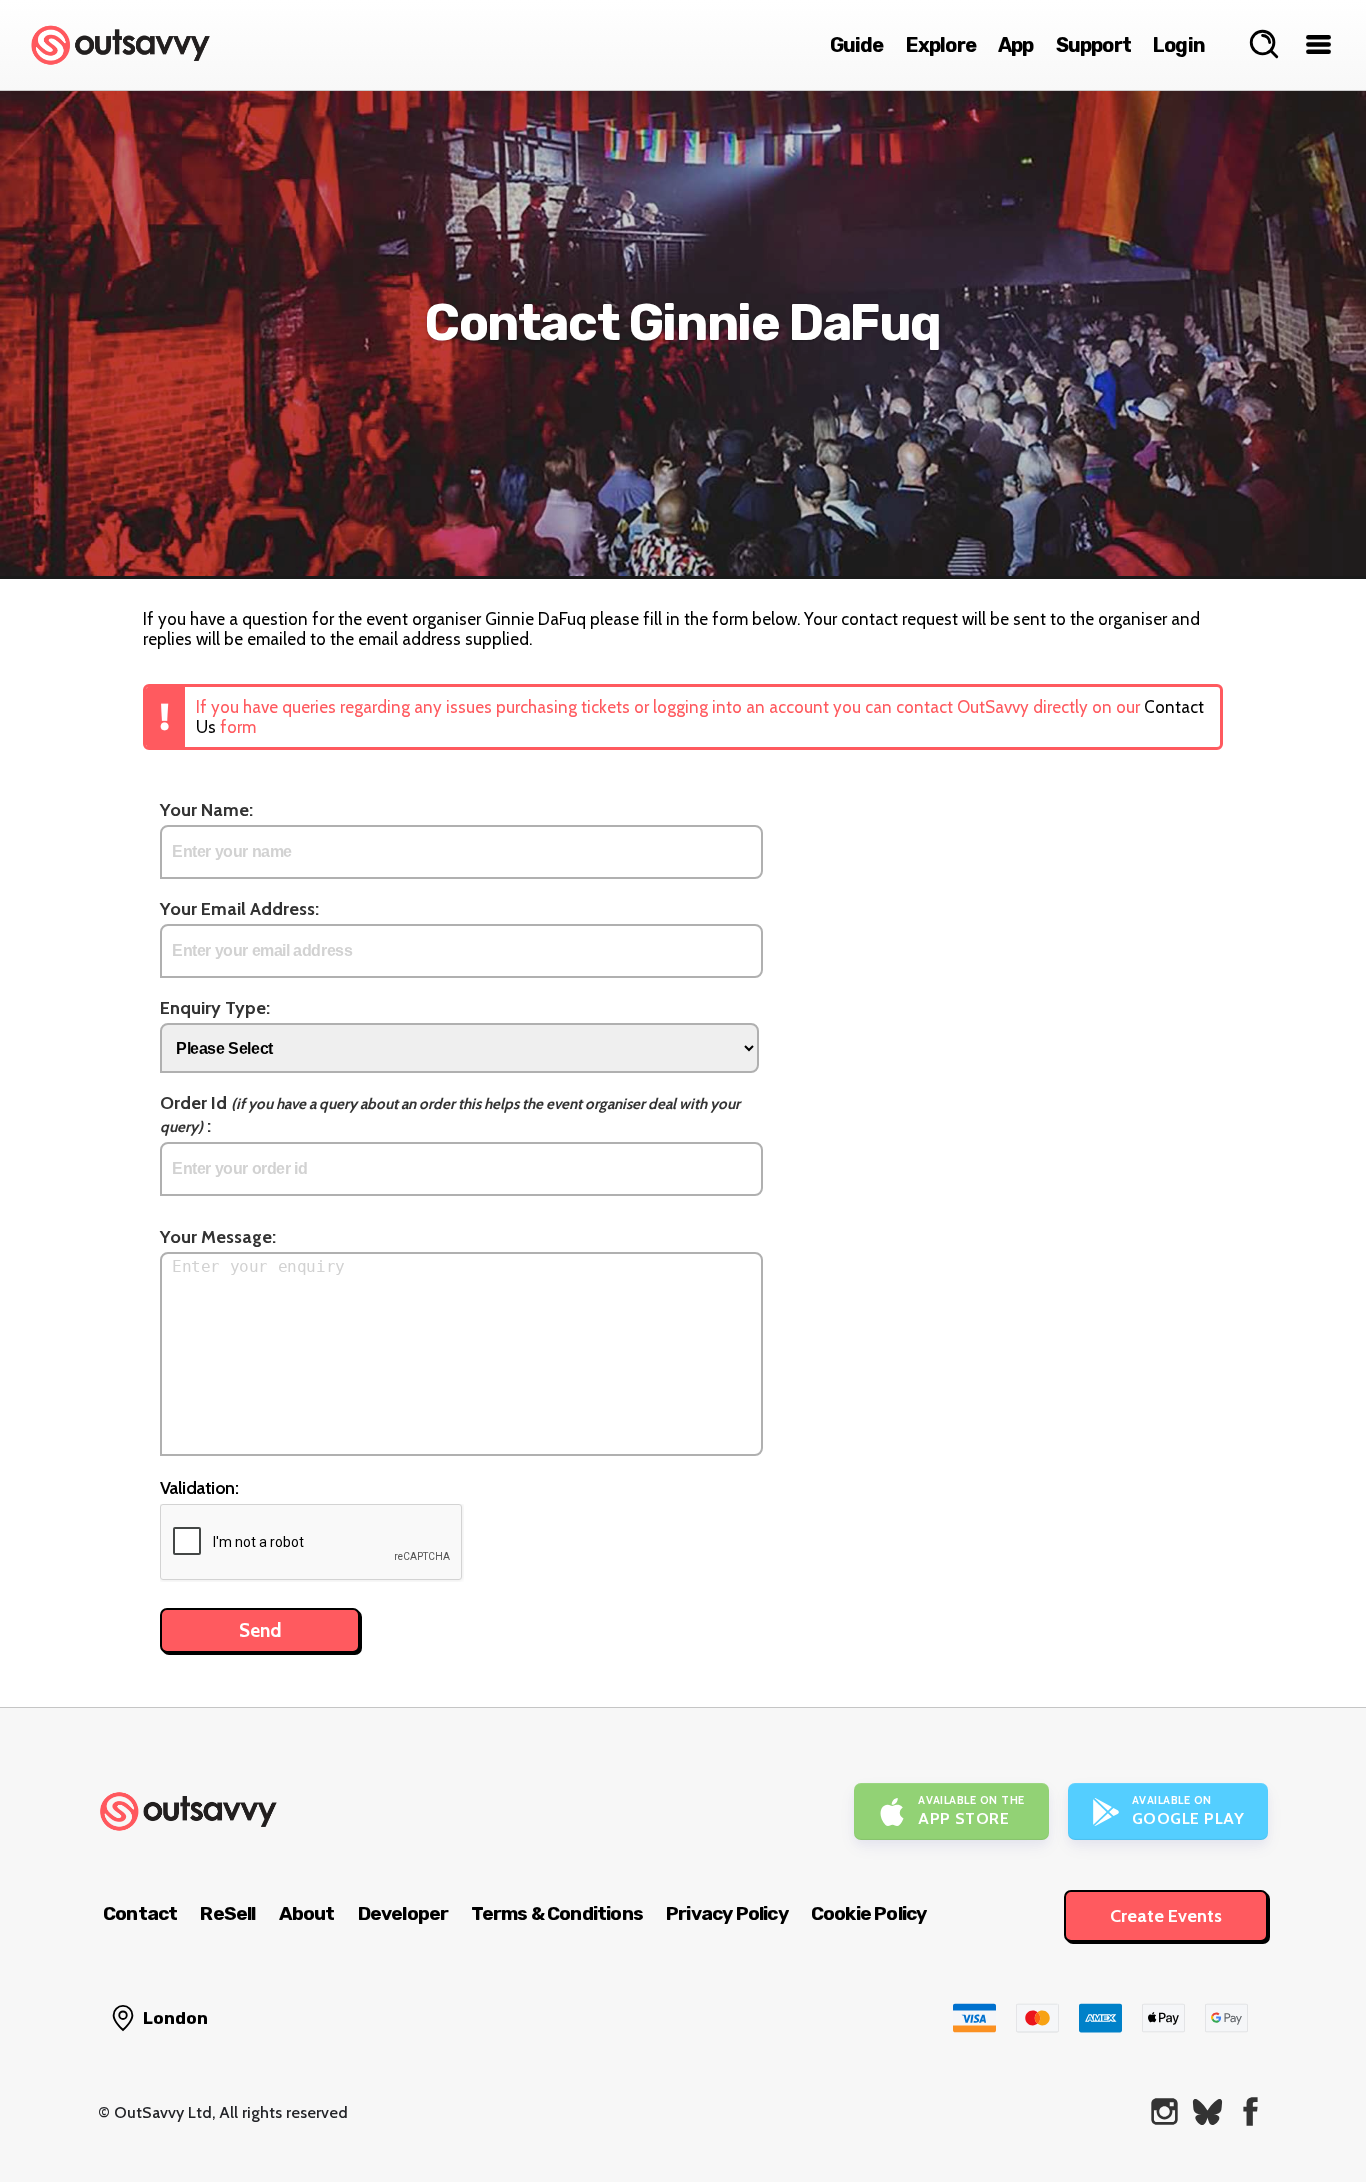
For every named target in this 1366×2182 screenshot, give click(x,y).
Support (1093, 45)
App (1016, 45)
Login (1179, 45)
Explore (941, 45)
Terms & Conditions (557, 1913)
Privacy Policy (727, 1913)
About (307, 1913)
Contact (140, 1913)
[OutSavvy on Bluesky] (1207, 2111)
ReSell (227, 1913)
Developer (403, 1913)
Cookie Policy (869, 1913)
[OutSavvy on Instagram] (1164, 2111)
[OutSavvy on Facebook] (1250, 2111)
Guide (857, 45)
